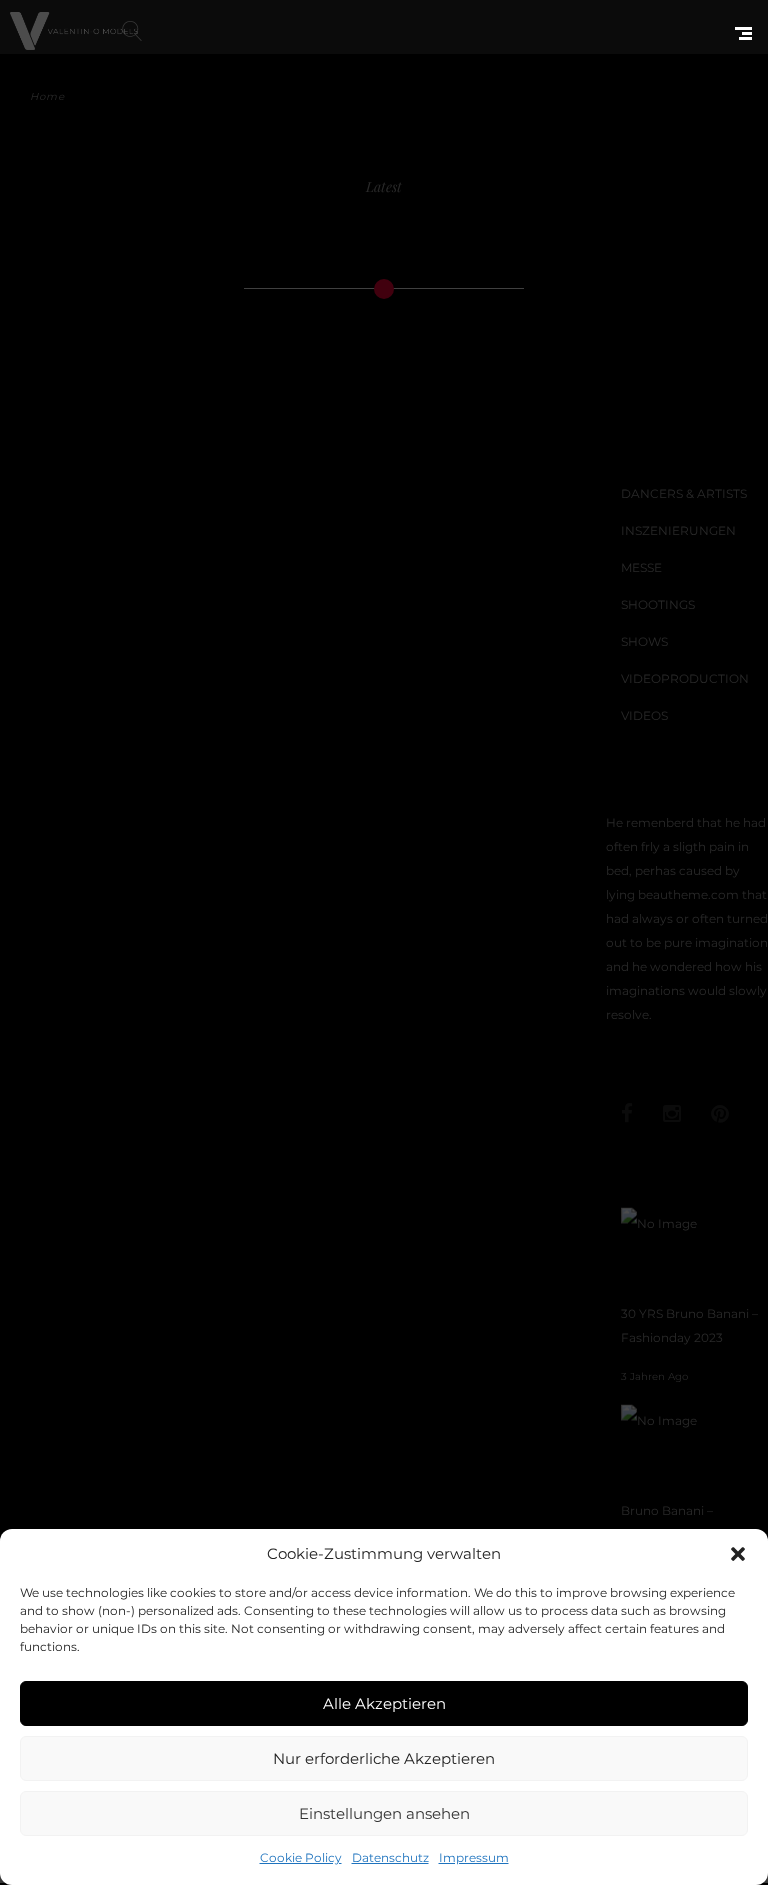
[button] (738, 1554)
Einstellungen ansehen (384, 1813)
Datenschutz (390, 1857)
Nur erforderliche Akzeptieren (384, 1758)
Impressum (474, 1857)
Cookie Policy (301, 1857)
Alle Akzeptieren (384, 1703)
